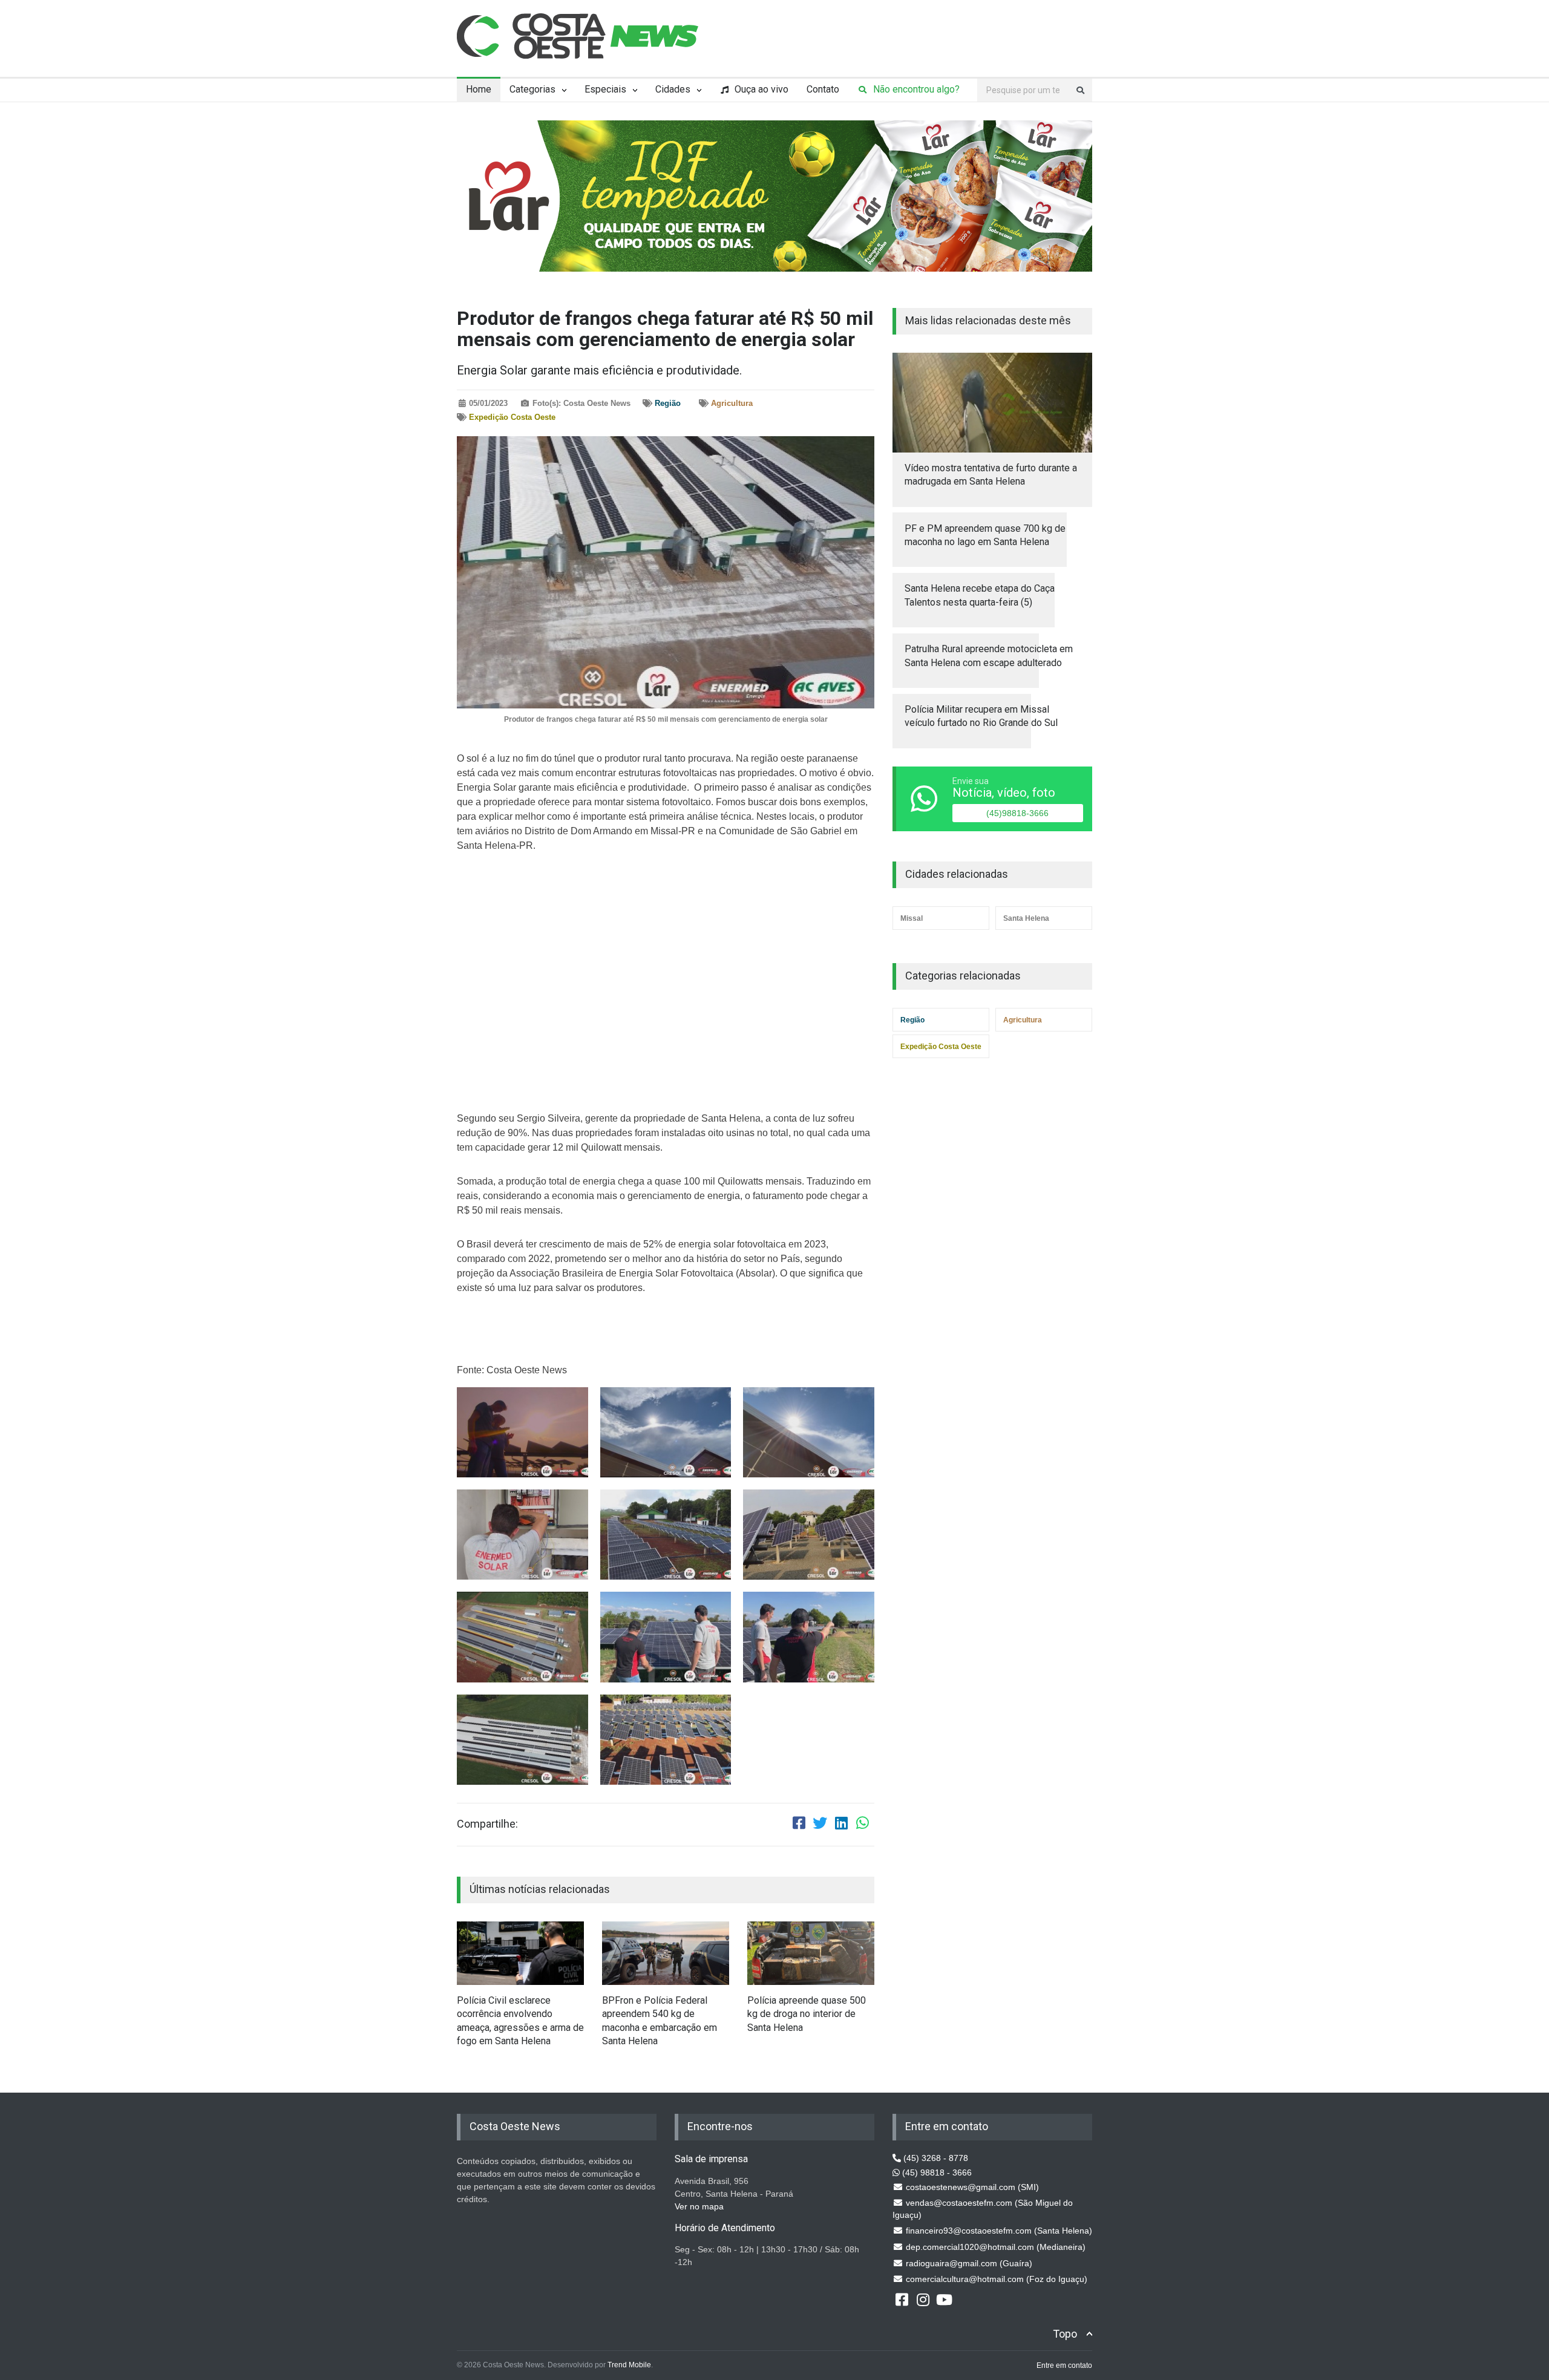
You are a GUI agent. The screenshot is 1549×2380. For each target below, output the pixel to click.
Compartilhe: (487, 1824)
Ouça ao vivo (760, 89)
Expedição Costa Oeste (512, 417)
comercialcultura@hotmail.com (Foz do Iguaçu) (995, 2279)
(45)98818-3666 (1017, 813)
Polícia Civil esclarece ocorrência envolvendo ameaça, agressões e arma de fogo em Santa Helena (520, 2021)
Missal (912, 918)
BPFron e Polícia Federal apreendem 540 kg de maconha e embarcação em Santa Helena (660, 2021)
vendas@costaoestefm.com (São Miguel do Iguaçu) (983, 2209)
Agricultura (732, 403)
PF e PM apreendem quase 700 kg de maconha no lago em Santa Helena (985, 535)
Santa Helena (1026, 918)
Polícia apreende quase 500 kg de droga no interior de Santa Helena (807, 2014)
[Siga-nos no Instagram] (923, 2299)
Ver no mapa (699, 2206)
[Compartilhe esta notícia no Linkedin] (841, 1825)
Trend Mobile (629, 2365)
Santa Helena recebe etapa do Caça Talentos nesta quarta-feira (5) (980, 595)
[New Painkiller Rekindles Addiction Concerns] (520, 1953)
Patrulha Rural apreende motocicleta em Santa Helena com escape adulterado (989, 655)
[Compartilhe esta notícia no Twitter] (820, 1825)
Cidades (673, 89)
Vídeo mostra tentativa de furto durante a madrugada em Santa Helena (991, 475)
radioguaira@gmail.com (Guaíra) (968, 2263)
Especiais (605, 89)
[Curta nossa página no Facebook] (902, 2299)
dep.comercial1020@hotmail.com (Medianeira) (994, 2247)
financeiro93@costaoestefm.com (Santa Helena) (998, 2231)
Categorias (532, 89)
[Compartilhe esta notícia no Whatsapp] (862, 1825)
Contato (823, 89)
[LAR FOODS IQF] (774, 195)
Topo (1065, 2334)
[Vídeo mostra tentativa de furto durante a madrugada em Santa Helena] (992, 402)
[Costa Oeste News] (578, 36)
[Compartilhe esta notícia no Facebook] (799, 1825)
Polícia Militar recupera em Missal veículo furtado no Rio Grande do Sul (981, 716)
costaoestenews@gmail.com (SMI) (971, 2187)
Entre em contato (1064, 2365)
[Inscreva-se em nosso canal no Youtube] (944, 2299)
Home (479, 89)
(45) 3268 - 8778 (935, 2158)
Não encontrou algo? (915, 89)
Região (668, 403)
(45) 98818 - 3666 (936, 2172)
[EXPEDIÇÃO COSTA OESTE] (522, 1432)
